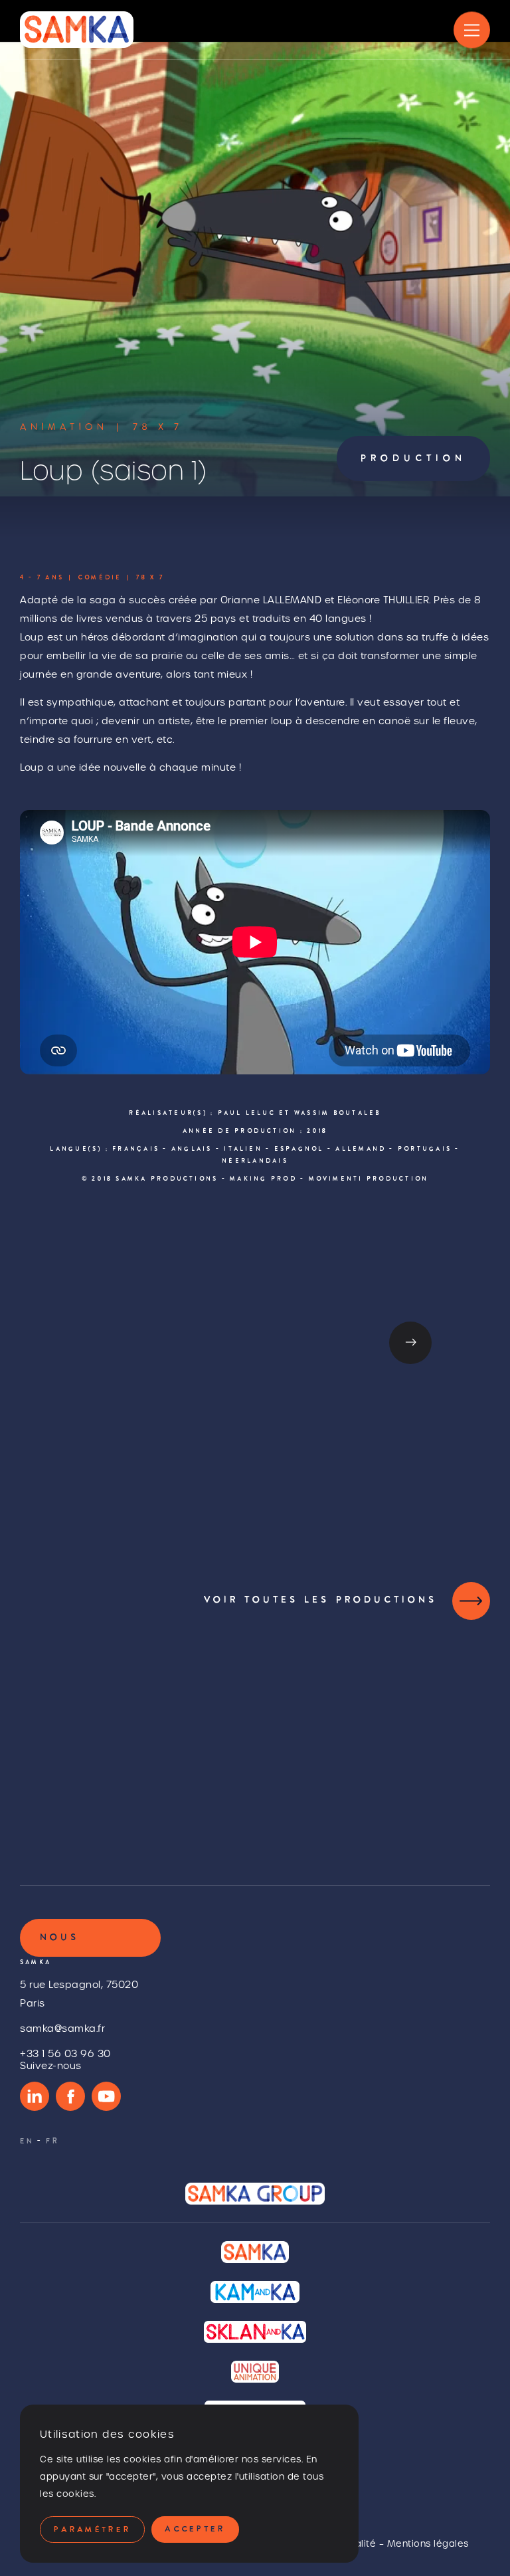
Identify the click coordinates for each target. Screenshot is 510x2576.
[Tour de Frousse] (129, 1739)
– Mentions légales (424, 2544)
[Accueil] (77, 30)
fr (53, 2142)
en (27, 2142)
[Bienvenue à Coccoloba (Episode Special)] (381, 1739)
